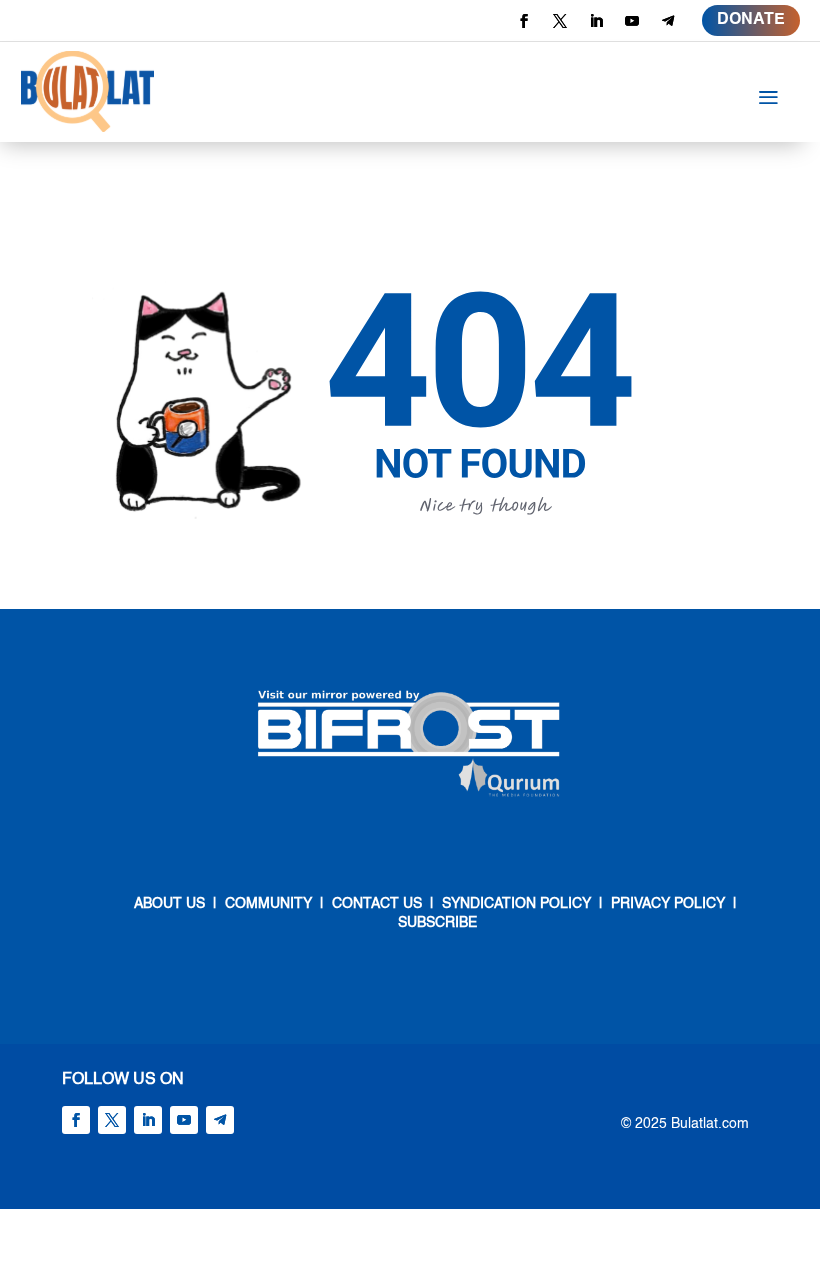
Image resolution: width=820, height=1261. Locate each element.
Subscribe (437, 923)
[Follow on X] (560, 21)
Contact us (375, 904)
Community (268, 904)
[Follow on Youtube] (632, 21)
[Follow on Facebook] (524, 21)
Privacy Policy (668, 904)
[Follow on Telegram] (668, 21)
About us (169, 904)
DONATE (751, 20)
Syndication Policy (516, 904)
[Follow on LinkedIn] (596, 21)
